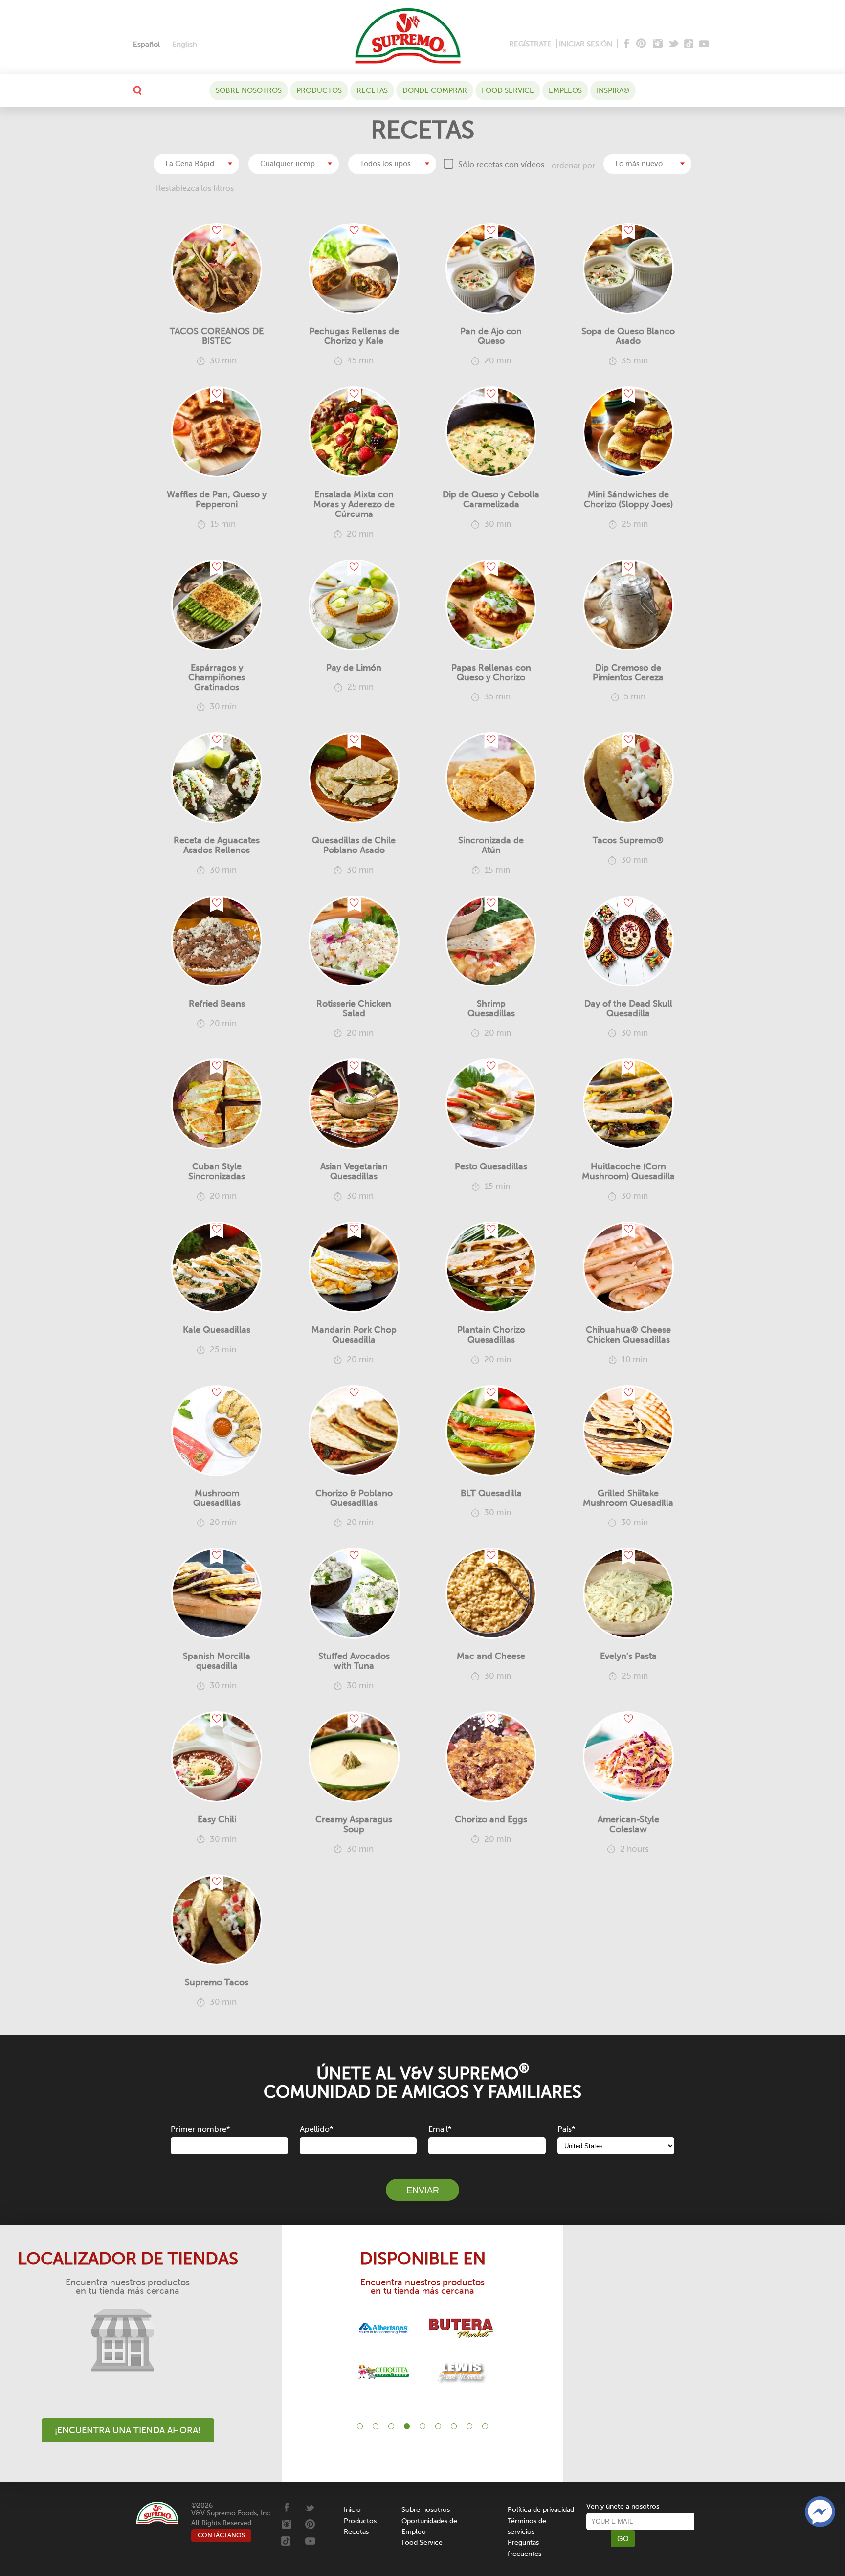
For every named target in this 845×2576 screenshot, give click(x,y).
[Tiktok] (689, 44)
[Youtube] (704, 44)
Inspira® (613, 90)
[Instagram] (658, 44)
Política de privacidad (541, 2510)
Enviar (423, 2190)
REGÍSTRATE (530, 44)
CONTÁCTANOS (221, 2535)
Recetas (372, 90)
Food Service (508, 90)
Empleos (565, 90)
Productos (319, 90)
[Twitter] (675, 44)
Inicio (352, 2510)
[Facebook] (626, 44)
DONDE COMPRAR (435, 90)
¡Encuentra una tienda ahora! (128, 2430)
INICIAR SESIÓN (586, 44)
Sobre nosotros (249, 90)
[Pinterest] (640, 44)
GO (623, 2539)
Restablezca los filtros (195, 188)
